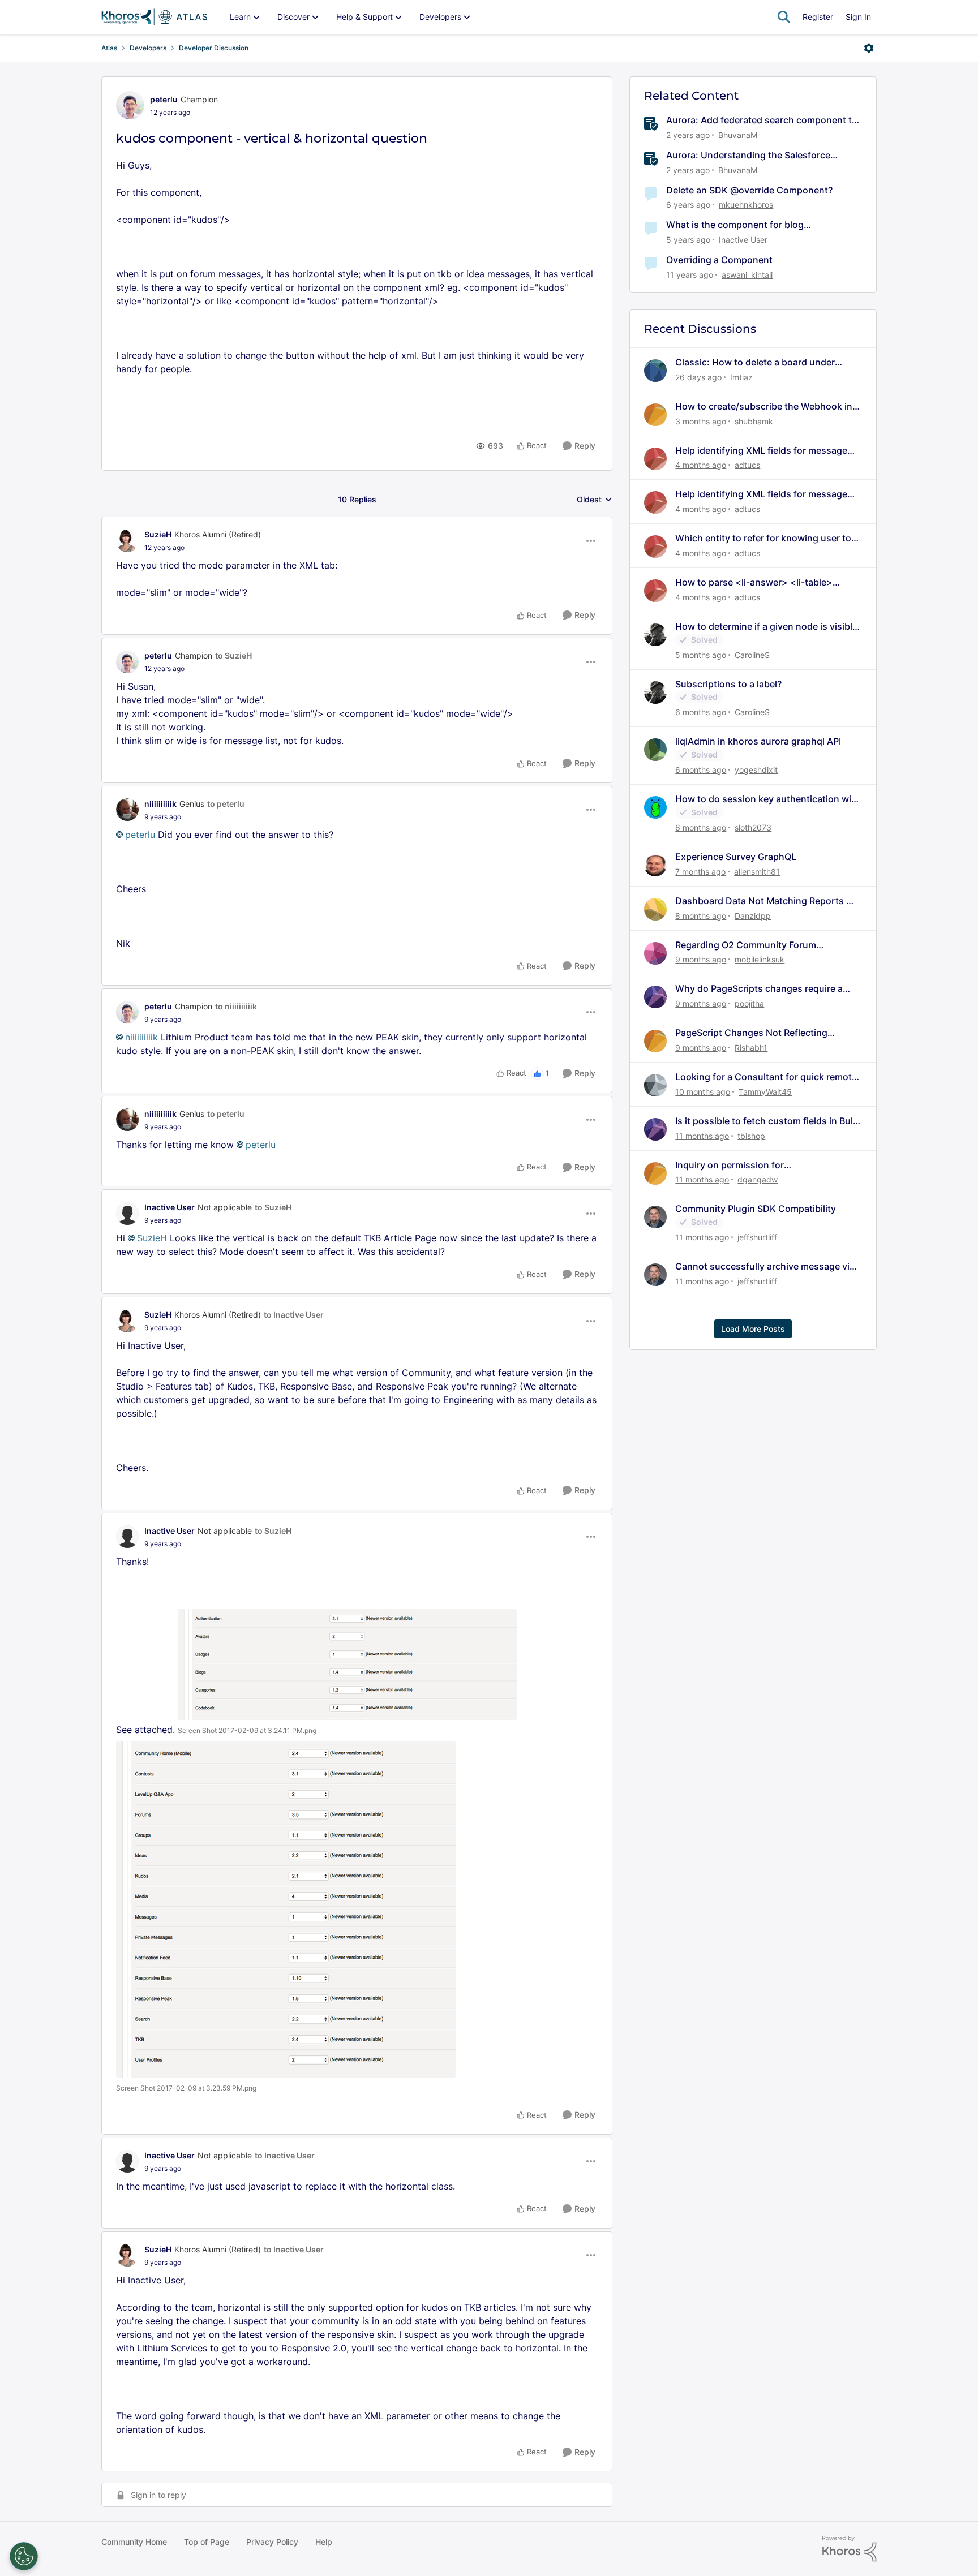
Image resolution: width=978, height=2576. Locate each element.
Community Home (134, 2542)
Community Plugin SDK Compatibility (756, 1209)
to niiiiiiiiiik (236, 1006)
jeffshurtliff (757, 1237)
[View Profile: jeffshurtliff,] (655, 1217)
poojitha (749, 1003)
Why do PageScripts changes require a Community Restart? (759, 989)
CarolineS (752, 655)
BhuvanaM (738, 135)
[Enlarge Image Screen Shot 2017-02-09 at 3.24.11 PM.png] (347, 1665)
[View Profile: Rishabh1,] (655, 1041)
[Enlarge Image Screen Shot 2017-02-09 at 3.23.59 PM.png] (286, 1910)
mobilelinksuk (760, 959)
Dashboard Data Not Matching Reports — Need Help (765, 901)
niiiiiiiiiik (160, 804)
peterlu (164, 99)
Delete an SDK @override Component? (749, 190)
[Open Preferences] (24, 2556)
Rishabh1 (751, 1048)
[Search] (784, 17)
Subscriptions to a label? (728, 684)
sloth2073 (753, 827)
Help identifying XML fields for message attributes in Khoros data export (761, 451)
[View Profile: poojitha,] (655, 997)
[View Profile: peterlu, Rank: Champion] (130, 105)
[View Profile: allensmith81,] (655, 865)
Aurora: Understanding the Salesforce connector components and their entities (755, 155)
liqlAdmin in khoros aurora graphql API (758, 741)
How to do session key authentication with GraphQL (768, 799)
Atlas (109, 48)
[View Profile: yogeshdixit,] (655, 750)
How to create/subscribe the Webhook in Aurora (764, 407)
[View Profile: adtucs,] (655, 459)
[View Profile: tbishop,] (655, 1129)
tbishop (751, 1136)
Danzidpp (753, 916)
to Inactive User (294, 1315)
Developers (148, 48)
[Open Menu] (869, 48)
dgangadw (758, 1179)
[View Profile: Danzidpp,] (655, 909)
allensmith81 (757, 872)
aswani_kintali (747, 275)
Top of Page (207, 2542)
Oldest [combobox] (595, 500)
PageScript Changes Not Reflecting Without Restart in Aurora (751, 1033)
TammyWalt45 (765, 1092)
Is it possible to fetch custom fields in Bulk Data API (767, 1121)
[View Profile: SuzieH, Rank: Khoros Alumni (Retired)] (127, 541)
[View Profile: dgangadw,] (655, 1173)
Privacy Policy (272, 2542)
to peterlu (226, 804)
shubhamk (754, 421)
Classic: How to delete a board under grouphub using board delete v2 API (755, 362)
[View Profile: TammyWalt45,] (655, 1085)
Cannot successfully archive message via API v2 (765, 1267)
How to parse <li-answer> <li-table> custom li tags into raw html (754, 582)
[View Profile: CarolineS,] (655, 635)
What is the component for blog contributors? (735, 225)
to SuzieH (233, 655)
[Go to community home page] (154, 17)
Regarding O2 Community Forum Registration (746, 945)
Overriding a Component (719, 260)
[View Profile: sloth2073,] (655, 807)
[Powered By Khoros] (850, 2549)
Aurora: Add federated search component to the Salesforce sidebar (762, 120)
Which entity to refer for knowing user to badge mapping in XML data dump (763, 538)
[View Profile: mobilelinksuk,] (655, 953)
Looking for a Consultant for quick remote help (766, 1077)
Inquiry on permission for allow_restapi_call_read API (734, 1165)
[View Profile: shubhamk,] (655, 415)
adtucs (747, 465)
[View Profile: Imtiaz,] (655, 371)
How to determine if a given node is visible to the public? (766, 627)
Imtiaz (741, 377)
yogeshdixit (756, 770)
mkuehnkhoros (746, 205)
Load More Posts (753, 1329)
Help (324, 2542)
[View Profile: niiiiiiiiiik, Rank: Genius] (127, 810)
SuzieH (158, 534)
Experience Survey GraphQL (736, 857)
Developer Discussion (214, 48)
